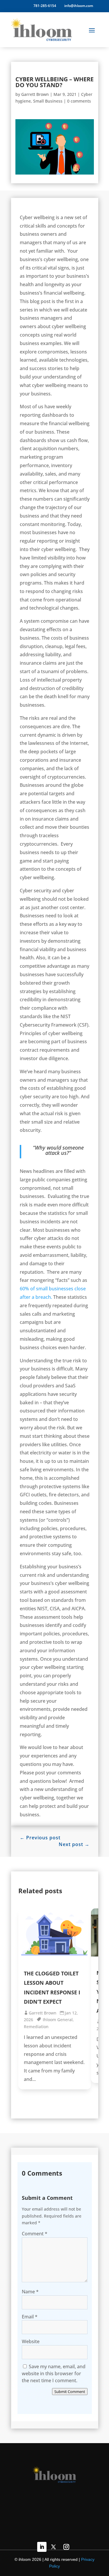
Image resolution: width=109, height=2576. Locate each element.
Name (30, 2292)
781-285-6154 (44, 6)
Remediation (36, 2027)
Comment (35, 2234)
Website (31, 2341)
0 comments (79, 101)
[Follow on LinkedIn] (42, 2547)
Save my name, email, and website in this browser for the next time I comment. (54, 2373)
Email (30, 2317)
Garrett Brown (35, 94)
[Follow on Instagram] (66, 2547)
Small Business (48, 101)
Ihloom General (58, 2020)
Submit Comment (70, 2392)
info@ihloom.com (79, 6)
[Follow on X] (53, 2547)
